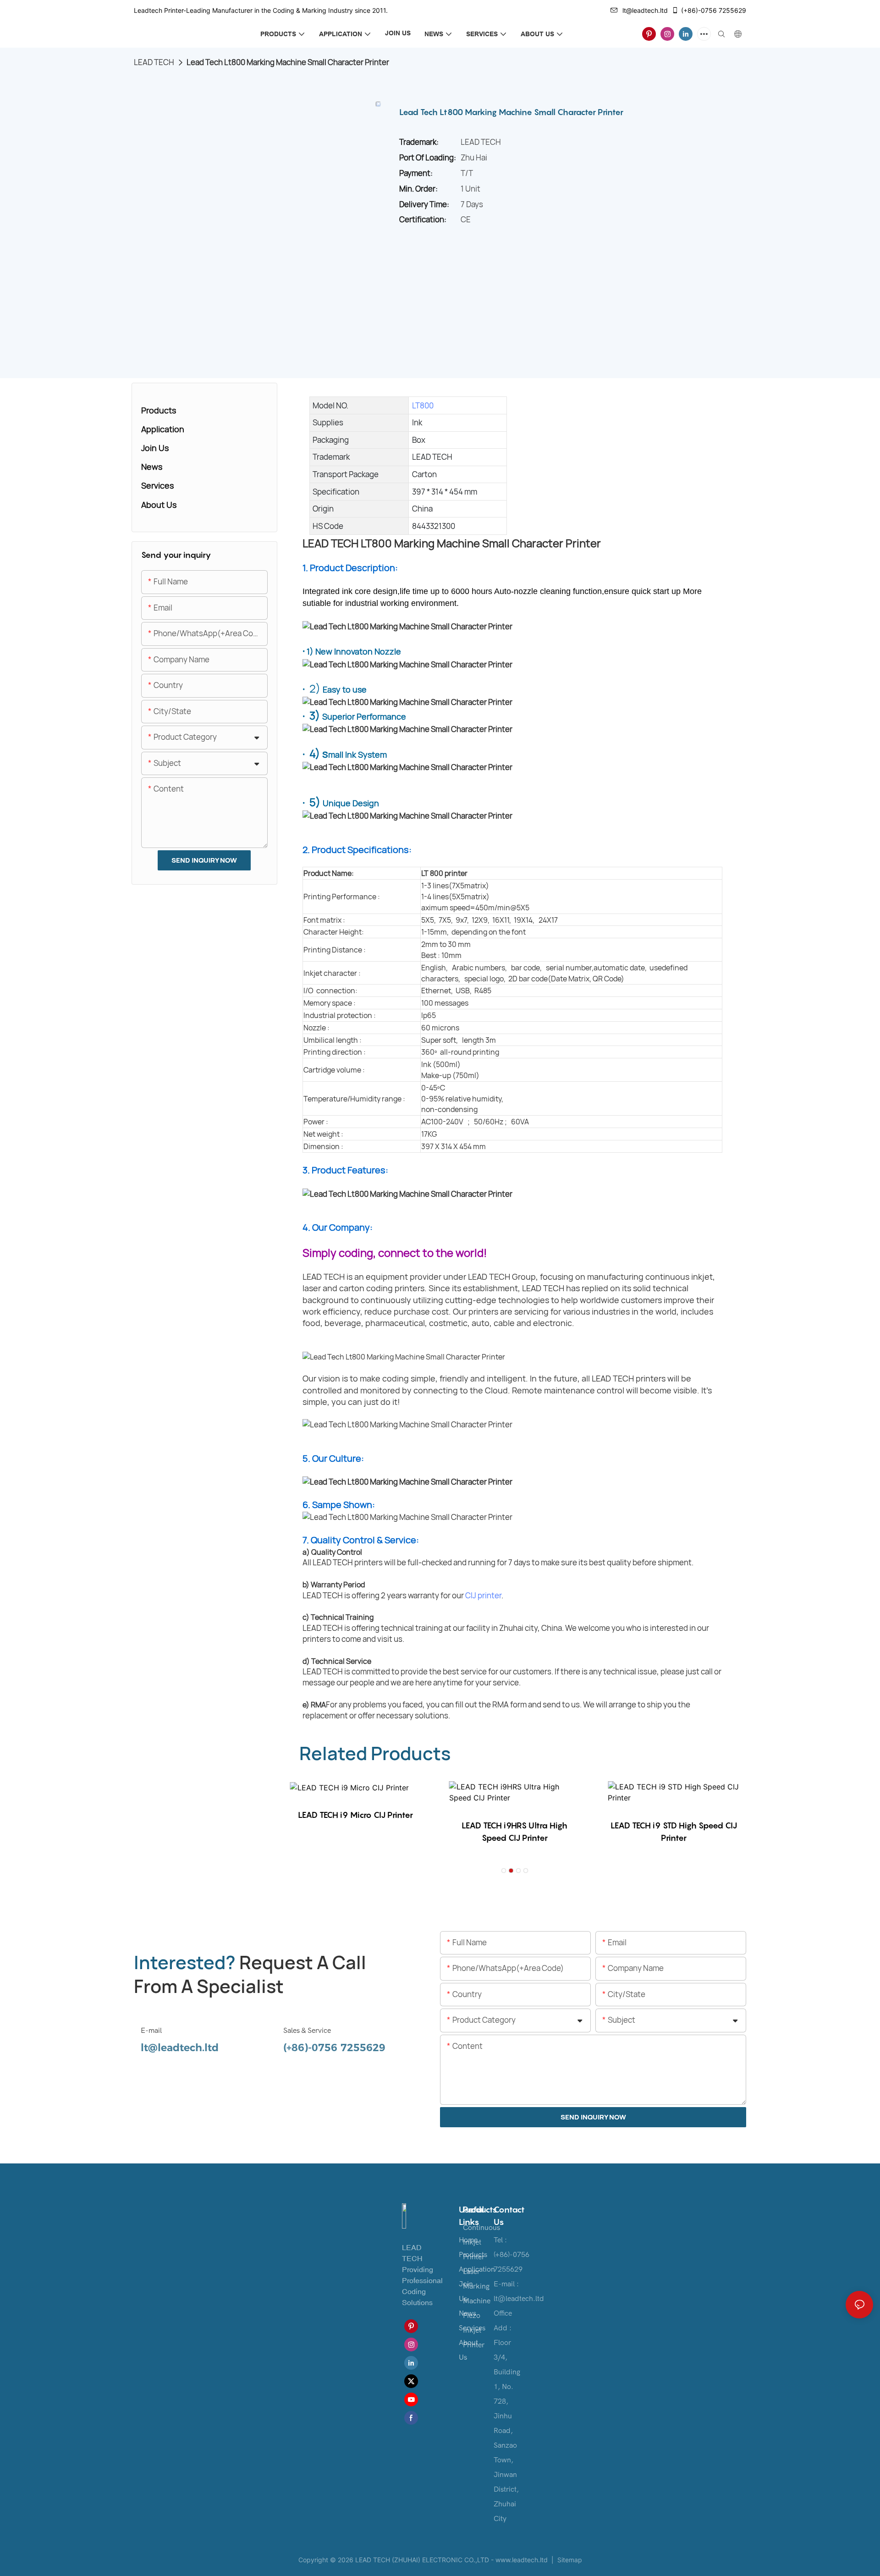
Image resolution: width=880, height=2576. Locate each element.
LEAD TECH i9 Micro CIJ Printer (355, 1815)
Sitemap (569, 2560)
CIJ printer (483, 1595)
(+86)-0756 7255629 (714, 10)
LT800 (423, 405)
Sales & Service (307, 2031)
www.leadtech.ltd (522, 2560)
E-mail (151, 2031)
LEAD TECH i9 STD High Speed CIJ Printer (674, 1832)
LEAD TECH (154, 62)
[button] (504, 1871)
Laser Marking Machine (477, 2286)
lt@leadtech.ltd (645, 10)
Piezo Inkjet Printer (474, 2330)
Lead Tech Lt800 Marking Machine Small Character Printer (288, 62)
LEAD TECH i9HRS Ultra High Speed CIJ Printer (514, 1832)
